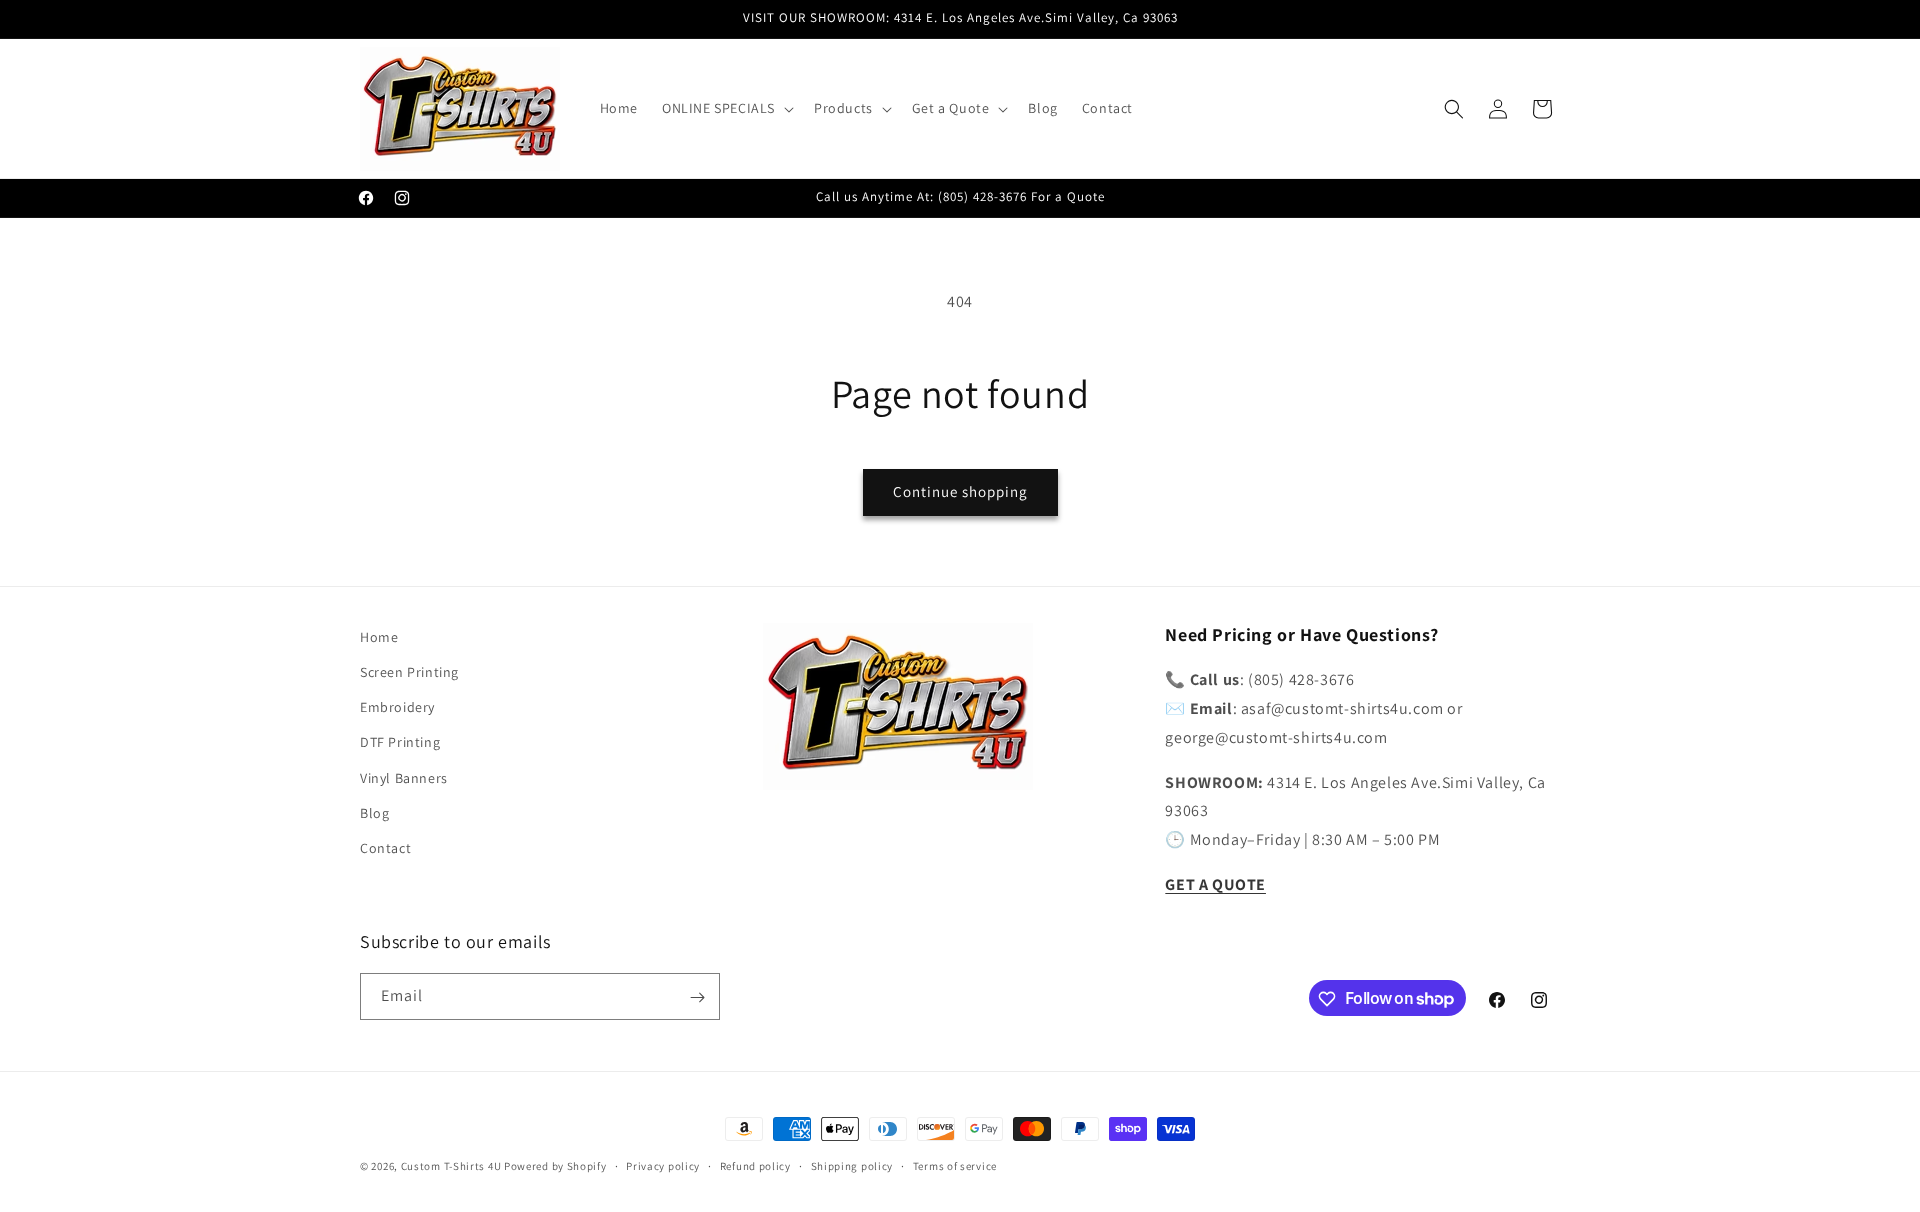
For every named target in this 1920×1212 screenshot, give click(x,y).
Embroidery (397, 708)
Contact (385, 848)
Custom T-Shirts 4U (451, 1166)
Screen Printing (409, 672)
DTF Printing (400, 743)
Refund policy (755, 1165)
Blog (374, 813)
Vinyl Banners (404, 778)
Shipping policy (852, 1165)
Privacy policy (663, 1165)
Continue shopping (960, 491)
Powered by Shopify (555, 1166)
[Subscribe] (697, 997)
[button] (726, 108)
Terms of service (955, 1165)
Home (379, 637)
